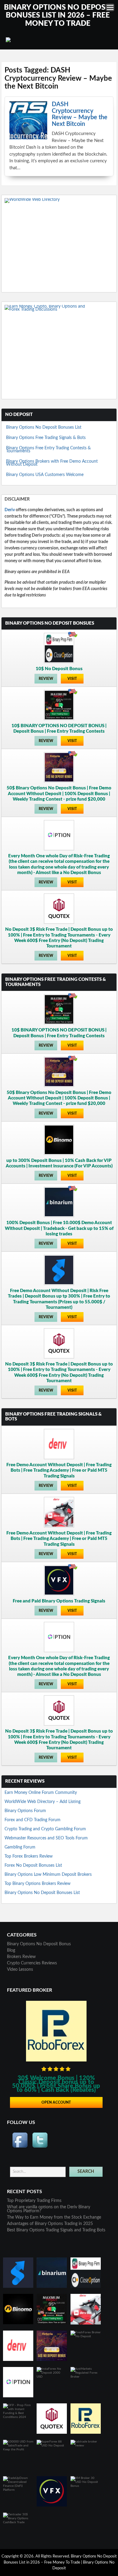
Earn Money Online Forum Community (41, 1793)
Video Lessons (20, 1970)
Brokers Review (21, 1957)
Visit (72, 679)
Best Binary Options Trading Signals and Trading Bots (56, 2230)
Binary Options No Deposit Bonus (39, 1944)
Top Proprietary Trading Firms (34, 2201)
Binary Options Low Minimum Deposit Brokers (48, 1875)
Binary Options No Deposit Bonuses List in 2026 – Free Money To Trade (58, 16)
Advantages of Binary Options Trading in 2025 (50, 2224)
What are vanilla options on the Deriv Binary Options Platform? (49, 2209)
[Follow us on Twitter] (40, 2140)
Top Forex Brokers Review (29, 1856)
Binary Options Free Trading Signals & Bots (46, 438)
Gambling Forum (20, 1847)
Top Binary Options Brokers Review (38, 1884)
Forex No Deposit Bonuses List (33, 1865)
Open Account (56, 2102)
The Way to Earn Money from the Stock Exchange (54, 2217)
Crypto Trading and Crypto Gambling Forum (45, 1829)
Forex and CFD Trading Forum (33, 1820)
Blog (11, 1950)
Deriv (10, 510)
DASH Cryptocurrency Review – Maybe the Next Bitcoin (80, 114)
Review (46, 679)
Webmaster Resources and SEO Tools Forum (46, 1838)
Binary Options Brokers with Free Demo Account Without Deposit (52, 463)
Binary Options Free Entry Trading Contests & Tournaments (48, 450)
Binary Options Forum (25, 1811)
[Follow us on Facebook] (20, 2140)
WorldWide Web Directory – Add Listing (43, 1802)
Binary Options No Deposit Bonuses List (44, 427)
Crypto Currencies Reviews (32, 1963)
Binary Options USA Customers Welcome (45, 475)
